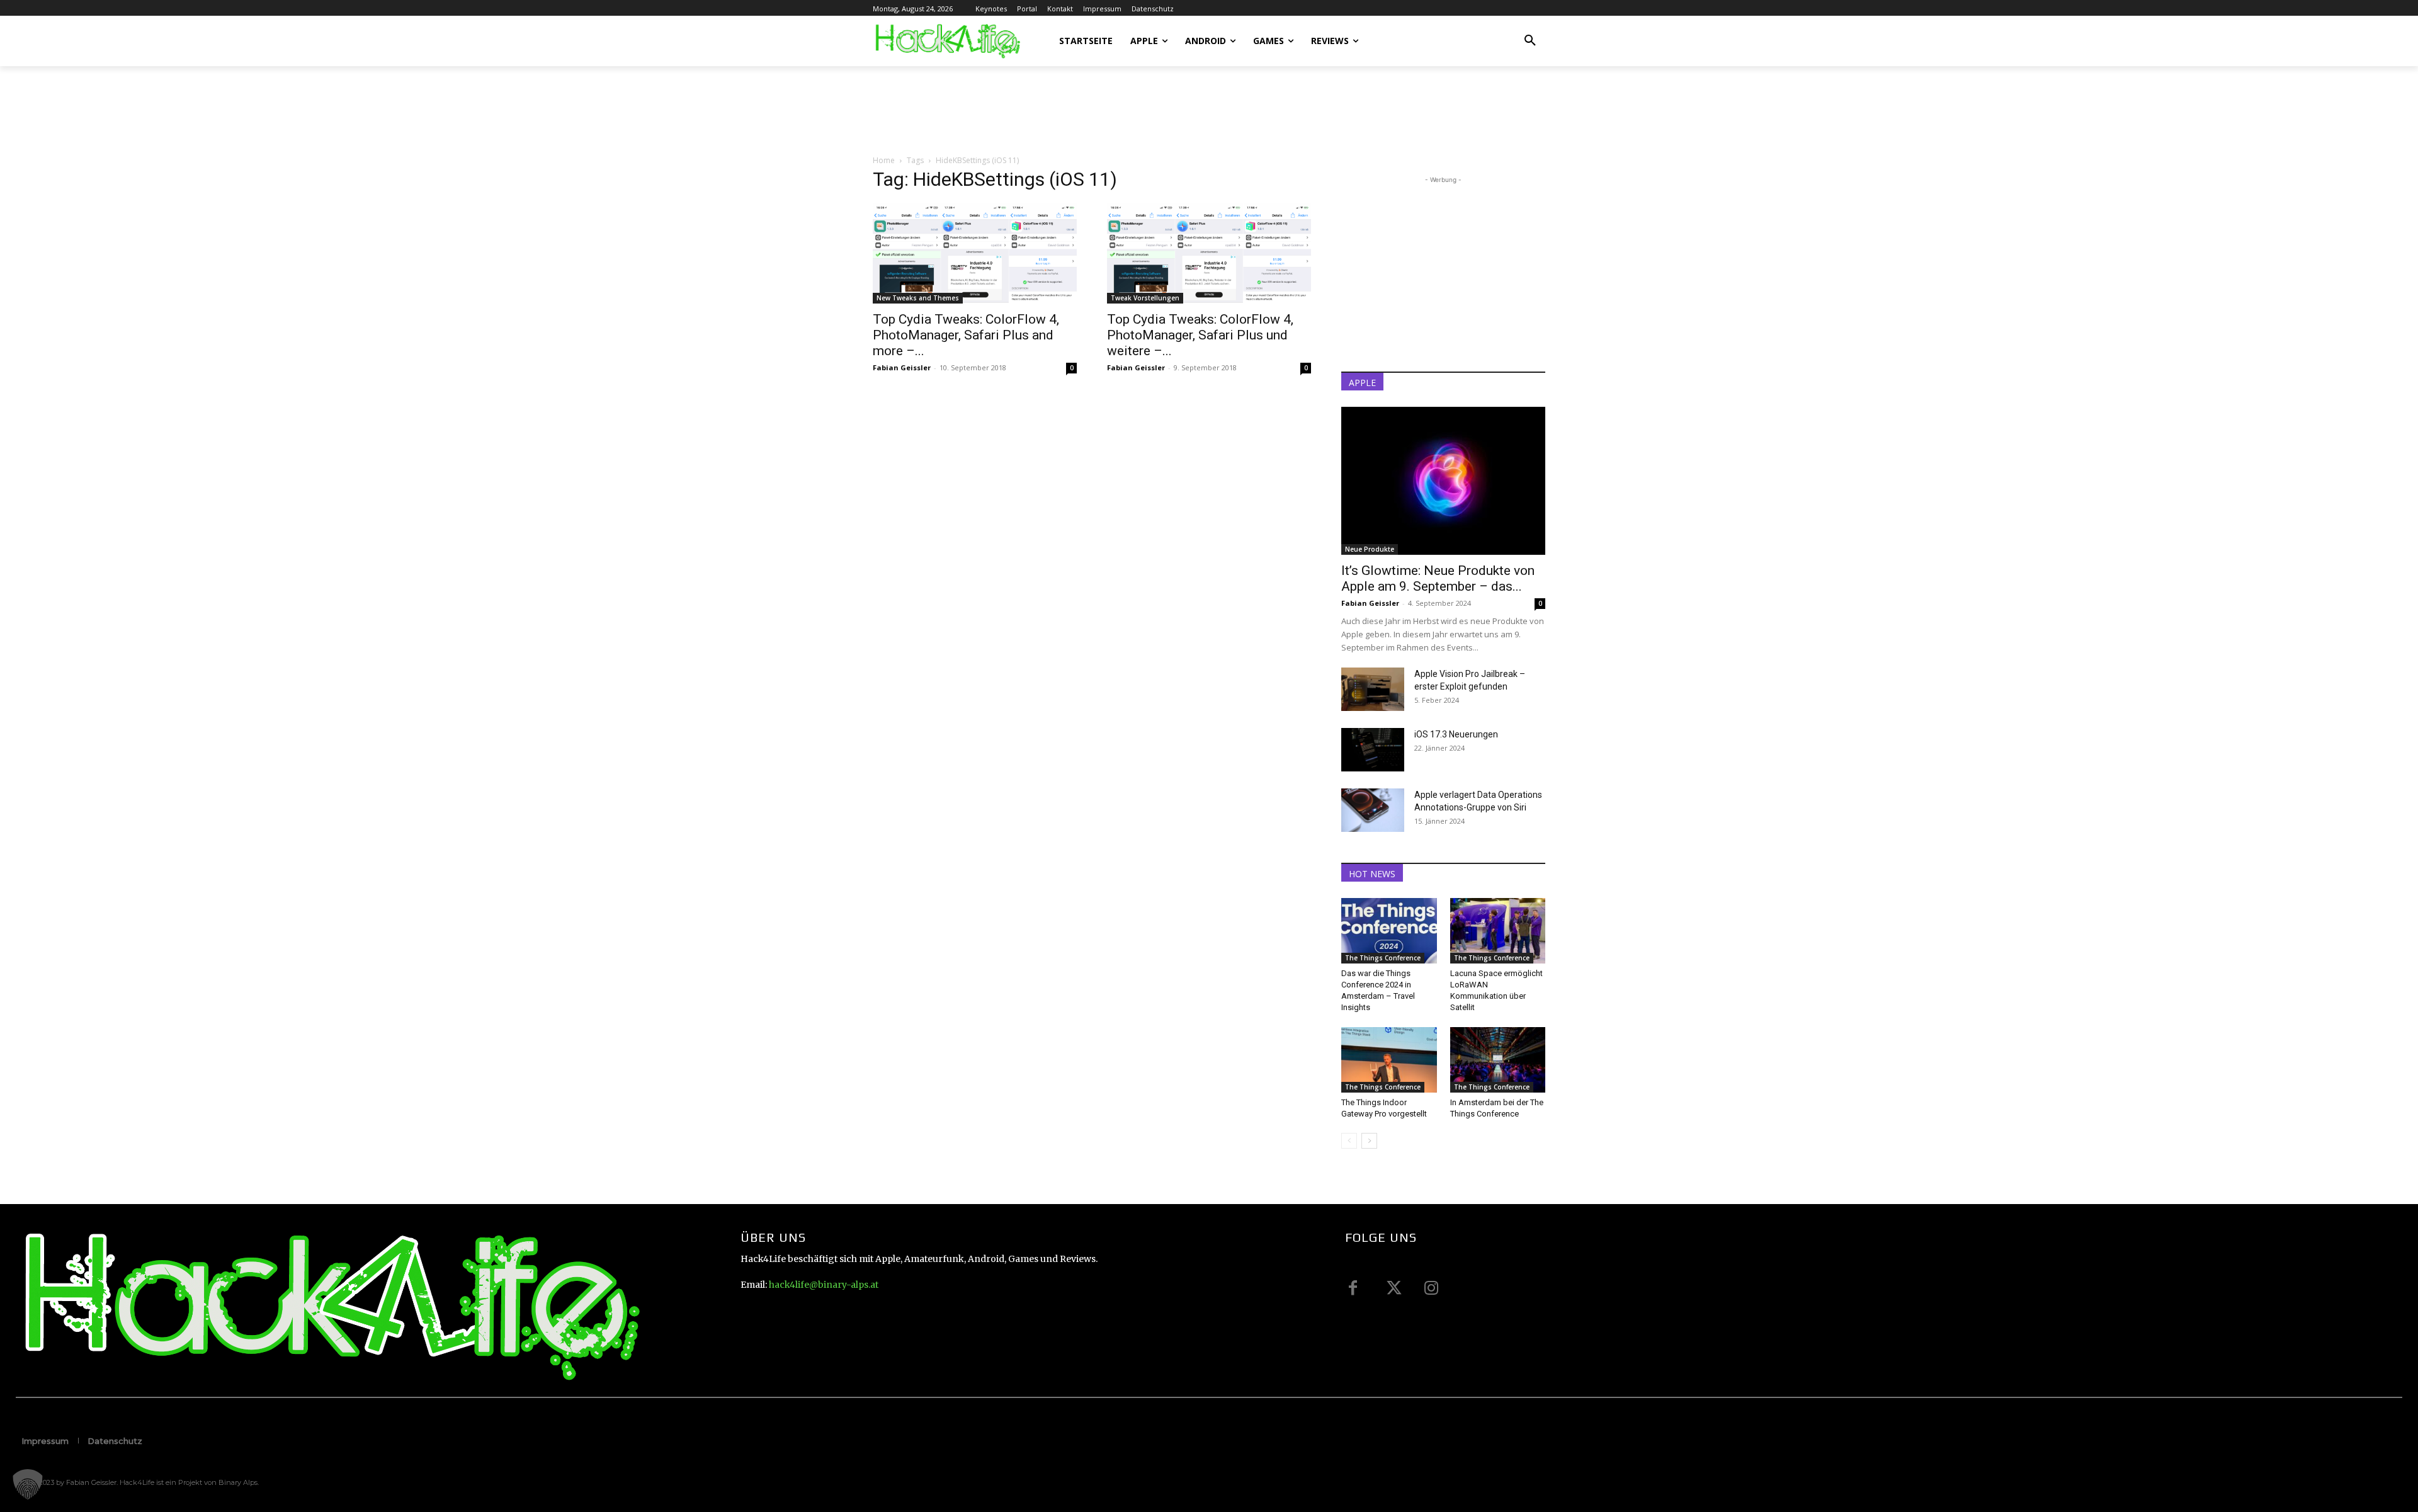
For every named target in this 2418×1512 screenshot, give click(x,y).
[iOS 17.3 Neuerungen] (1373, 750)
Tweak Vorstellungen (1145, 298)
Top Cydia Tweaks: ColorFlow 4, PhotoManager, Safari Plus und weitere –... (1200, 335)
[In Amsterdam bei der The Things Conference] (1498, 1060)
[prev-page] (1349, 1141)
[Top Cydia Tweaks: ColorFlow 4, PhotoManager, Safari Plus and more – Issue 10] (975, 253)
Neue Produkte (1370, 549)
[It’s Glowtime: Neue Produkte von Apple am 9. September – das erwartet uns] (1443, 481)
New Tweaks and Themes (918, 298)
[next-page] (1369, 1141)
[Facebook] (1353, 1288)
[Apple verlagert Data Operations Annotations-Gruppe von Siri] (1373, 810)
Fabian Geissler (902, 367)
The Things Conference (1383, 958)
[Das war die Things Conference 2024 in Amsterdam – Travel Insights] (1389, 931)
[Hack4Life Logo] (947, 41)
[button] (1530, 41)
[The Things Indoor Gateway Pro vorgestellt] (1389, 1060)
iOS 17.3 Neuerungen (1456, 734)
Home (884, 160)
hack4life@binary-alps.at (824, 1285)
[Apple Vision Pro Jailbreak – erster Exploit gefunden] (1373, 689)
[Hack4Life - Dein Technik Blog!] (329, 1306)
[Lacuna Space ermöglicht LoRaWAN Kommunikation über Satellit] (1498, 931)
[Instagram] (1431, 1288)
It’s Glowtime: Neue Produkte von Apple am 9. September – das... (1438, 578)
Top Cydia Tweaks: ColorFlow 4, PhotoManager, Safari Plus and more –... (966, 335)
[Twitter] (1392, 1288)
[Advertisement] (1102, 110)
